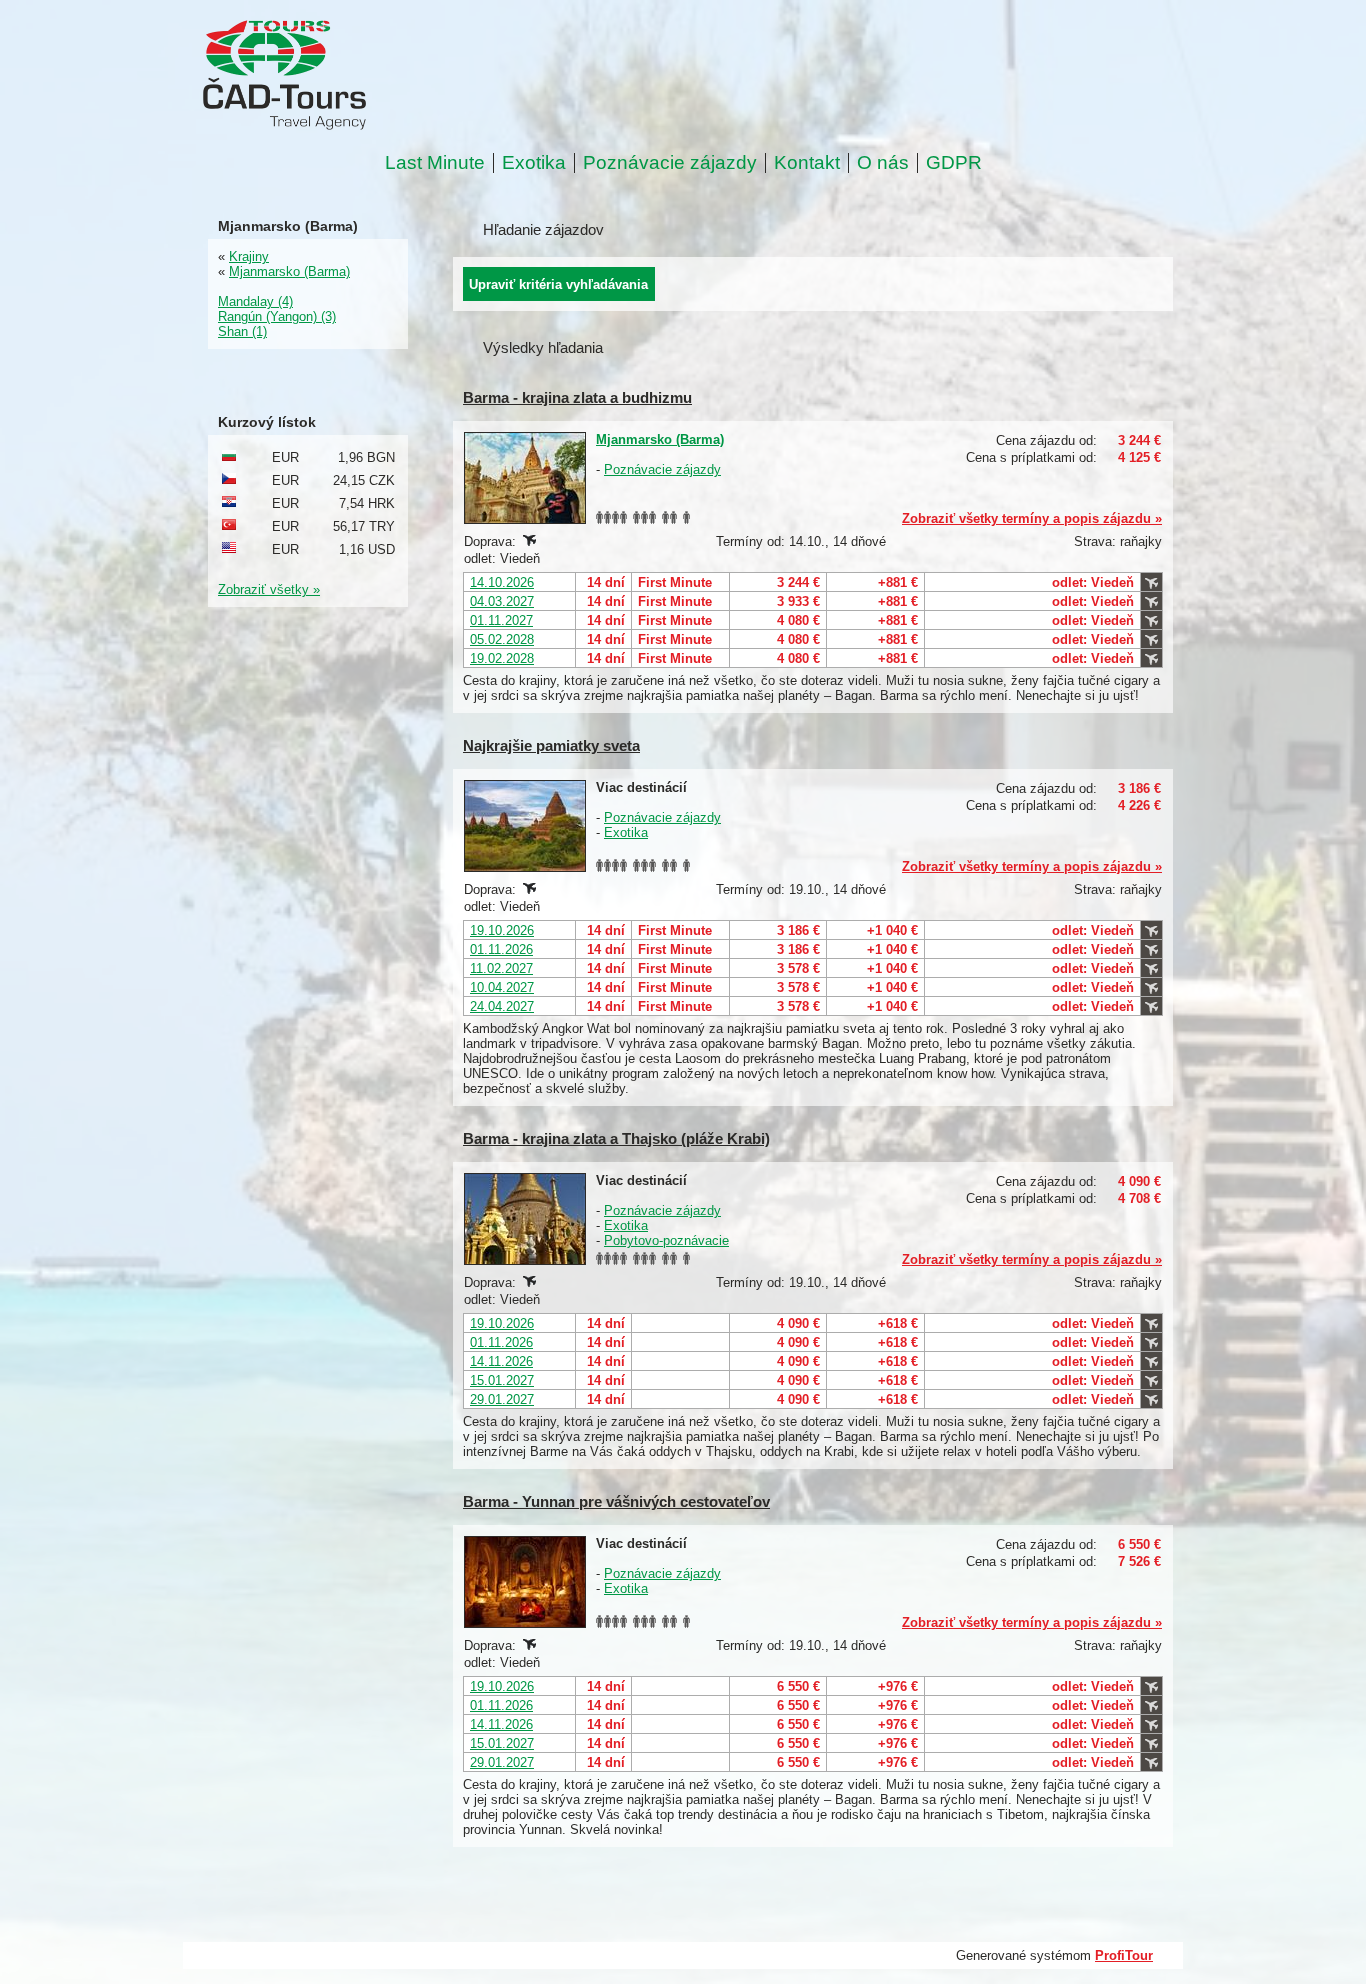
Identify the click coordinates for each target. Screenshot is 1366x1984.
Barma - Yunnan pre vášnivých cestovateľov (616, 1501)
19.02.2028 (502, 658)
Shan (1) (242, 331)
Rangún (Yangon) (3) (277, 316)
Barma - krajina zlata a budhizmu (577, 397)
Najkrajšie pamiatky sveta (551, 745)
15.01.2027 (502, 1380)
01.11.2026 (501, 949)
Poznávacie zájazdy (670, 163)
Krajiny (249, 256)
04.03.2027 (502, 601)
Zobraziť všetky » (269, 589)
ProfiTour (1124, 1955)
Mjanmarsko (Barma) (660, 439)
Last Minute (435, 163)
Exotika (534, 163)
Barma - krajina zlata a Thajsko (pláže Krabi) (616, 1138)
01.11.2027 (501, 620)
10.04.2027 (502, 987)
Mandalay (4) (255, 301)
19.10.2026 (502, 930)
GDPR (954, 163)
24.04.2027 (502, 1006)
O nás (883, 163)
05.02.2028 (502, 639)
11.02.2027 (501, 968)
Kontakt (807, 163)
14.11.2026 (501, 1361)
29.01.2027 (502, 1399)
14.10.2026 (502, 582)
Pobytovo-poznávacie (666, 1240)
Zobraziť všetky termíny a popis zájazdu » (1032, 518)
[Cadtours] (365, 76)
